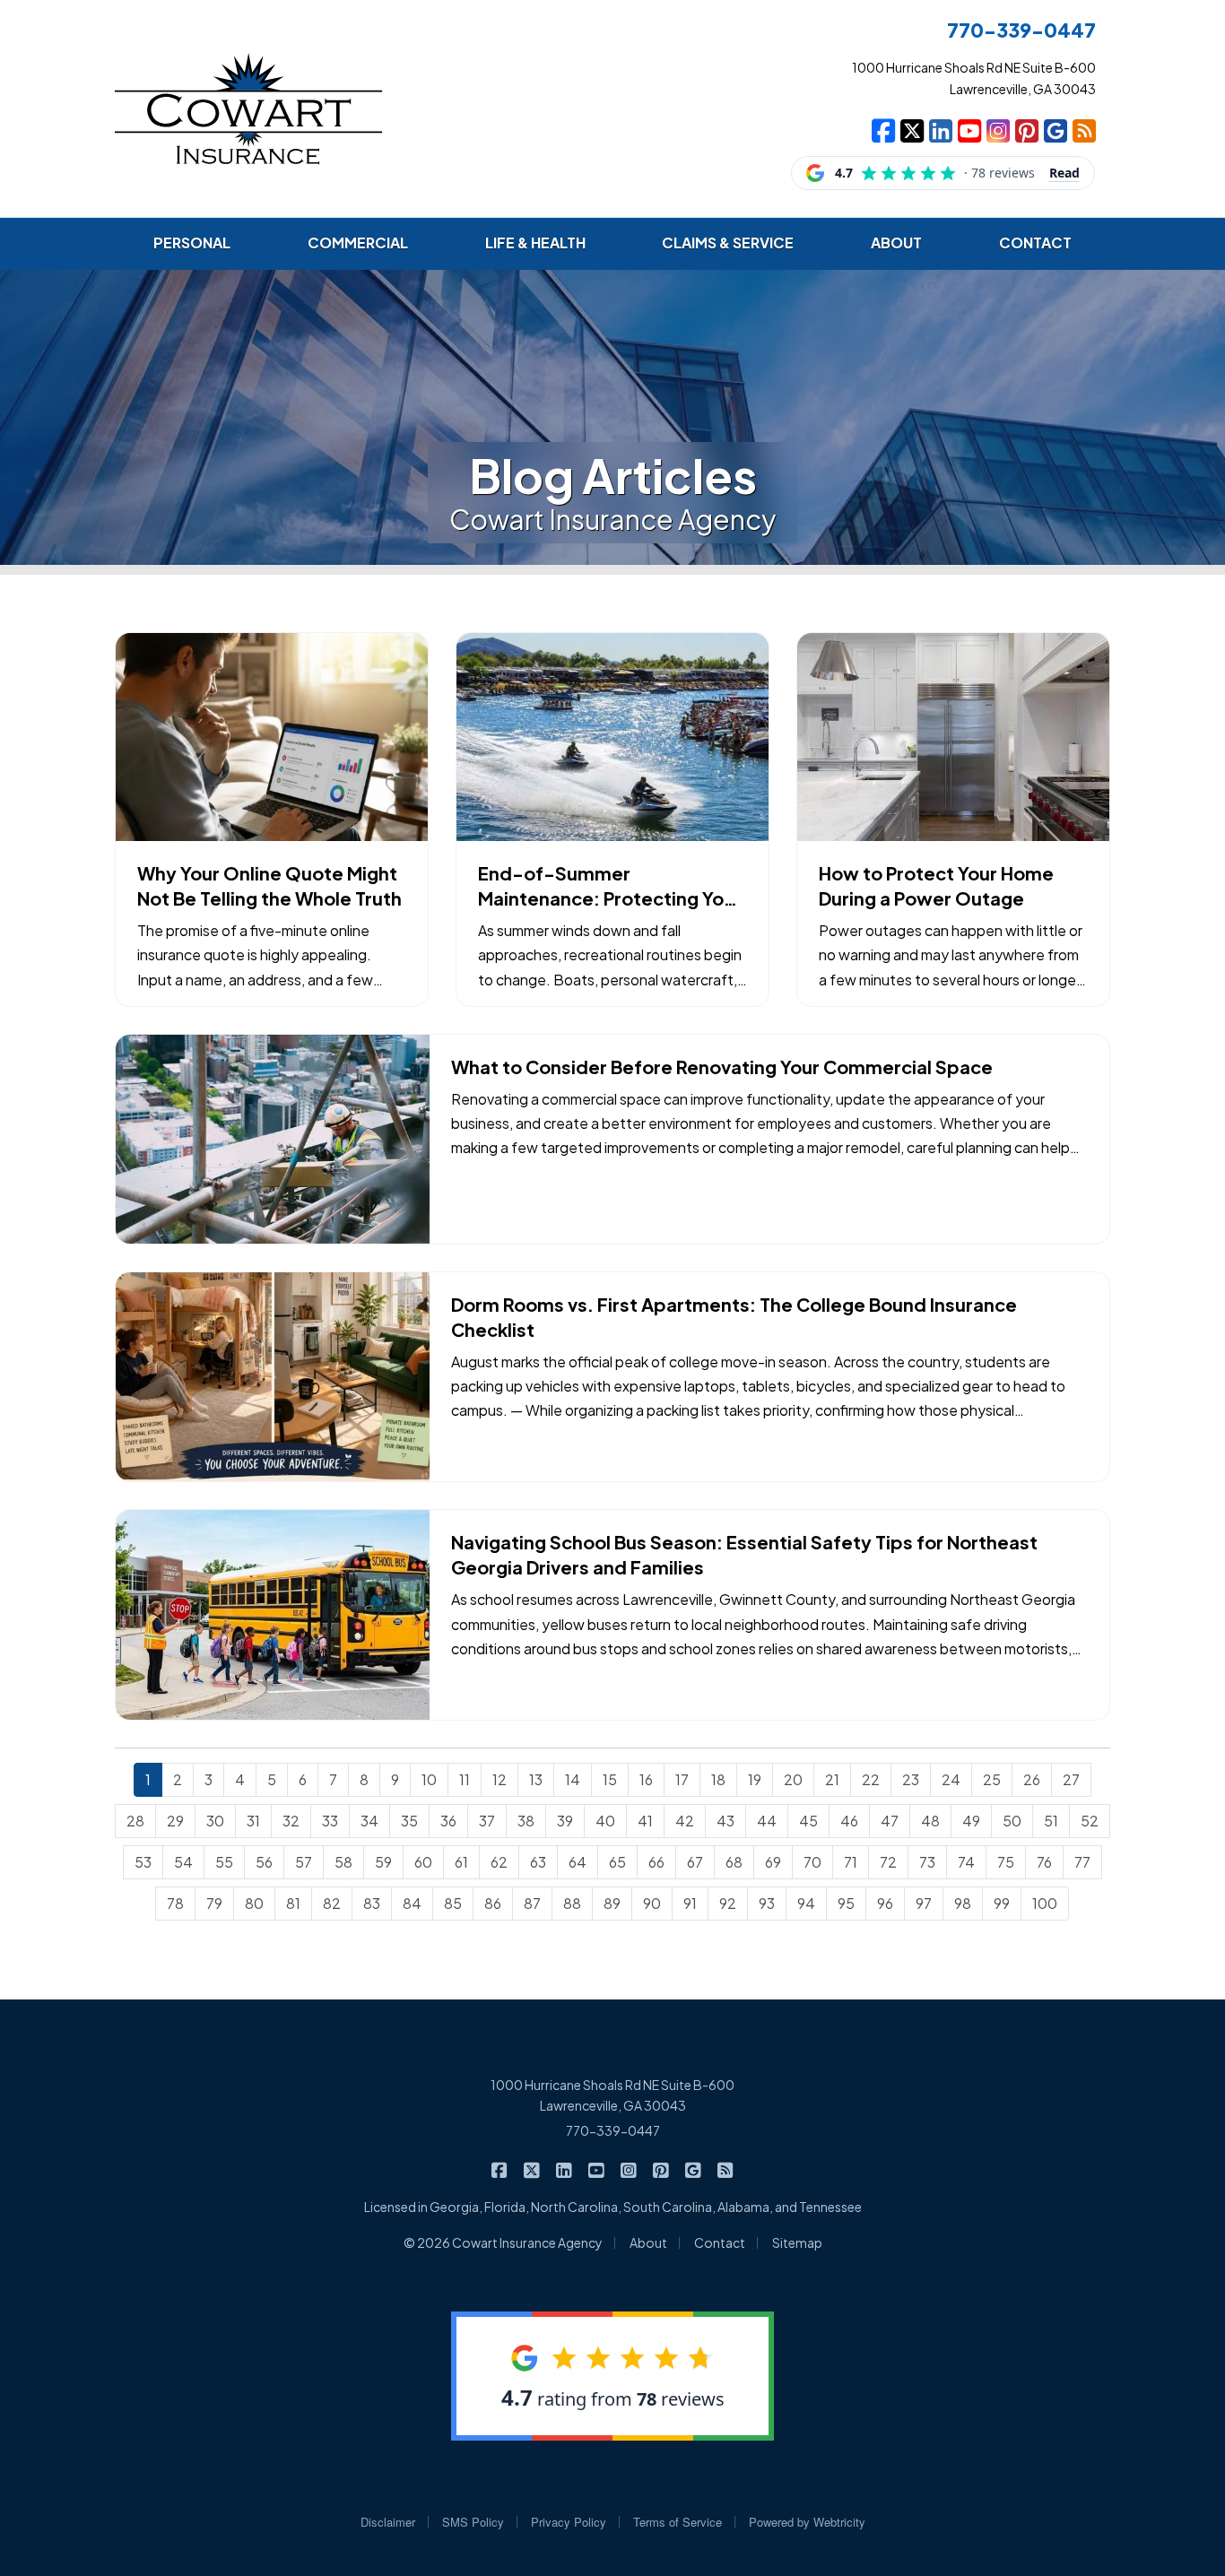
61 (461, 1862)
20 (793, 1779)
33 (330, 1821)
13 (536, 1779)
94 (806, 1903)
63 (538, 1862)
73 (927, 1862)
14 (573, 1779)
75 (1006, 1862)
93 (767, 1903)
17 (682, 1779)
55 (224, 1862)
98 (963, 1903)
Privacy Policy (569, 2522)
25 (992, 1779)
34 (369, 1821)
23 (911, 1779)
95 (846, 1903)
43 (725, 1821)
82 (332, 1903)
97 (924, 1903)
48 (930, 1821)
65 (617, 1862)
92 (728, 1903)
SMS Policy (473, 2522)
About (648, 2242)
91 (690, 1903)
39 (565, 1821)
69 (773, 1862)
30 (215, 1821)
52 (1090, 1821)
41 (645, 1821)
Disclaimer (388, 2522)
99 (1002, 1903)
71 (851, 1862)
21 (832, 1779)
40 (605, 1821)
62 (499, 1862)
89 (612, 1903)
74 (966, 1862)
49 (971, 1821)
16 (646, 1779)
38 (526, 1821)
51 (1051, 1821)
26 (1032, 1779)
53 (143, 1862)
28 (135, 1821)
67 (695, 1862)
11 (465, 1779)
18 (718, 1779)
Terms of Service (678, 2522)
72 (888, 1862)
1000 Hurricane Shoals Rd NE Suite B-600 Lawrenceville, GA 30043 (612, 2095)
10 (429, 1779)
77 (1082, 1862)
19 (755, 1779)
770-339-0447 (613, 2130)
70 (812, 1862)
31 (253, 1821)
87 (532, 1903)
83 (372, 1903)
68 (734, 1862)
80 (254, 1903)
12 (500, 1779)
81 (293, 1903)
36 (448, 1821)
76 (1044, 1862)
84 (412, 1903)
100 (1045, 1903)
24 (951, 1779)
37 (487, 1821)
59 (383, 1862)
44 (767, 1821)
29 (175, 1821)
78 (175, 1903)
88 (572, 1903)
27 (1071, 1779)
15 (610, 1779)
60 (423, 1862)
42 (685, 1821)
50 (1012, 1821)
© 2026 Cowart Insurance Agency (503, 2242)
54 (183, 1862)
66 (656, 1862)
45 (808, 1821)
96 (885, 1903)
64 (578, 1862)
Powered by (807, 2522)
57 (304, 1862)
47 (890, 1821)
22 (871, 1779)
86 (493, 1903)
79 (214, 1903)
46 (849, 1821)
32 (291, 1821)
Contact (720, 2242)
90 (652, 1903)
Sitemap (797, 2242)
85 (453, 1903)
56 (264, 1862)
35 (409, 1821)
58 (343, 1862)
